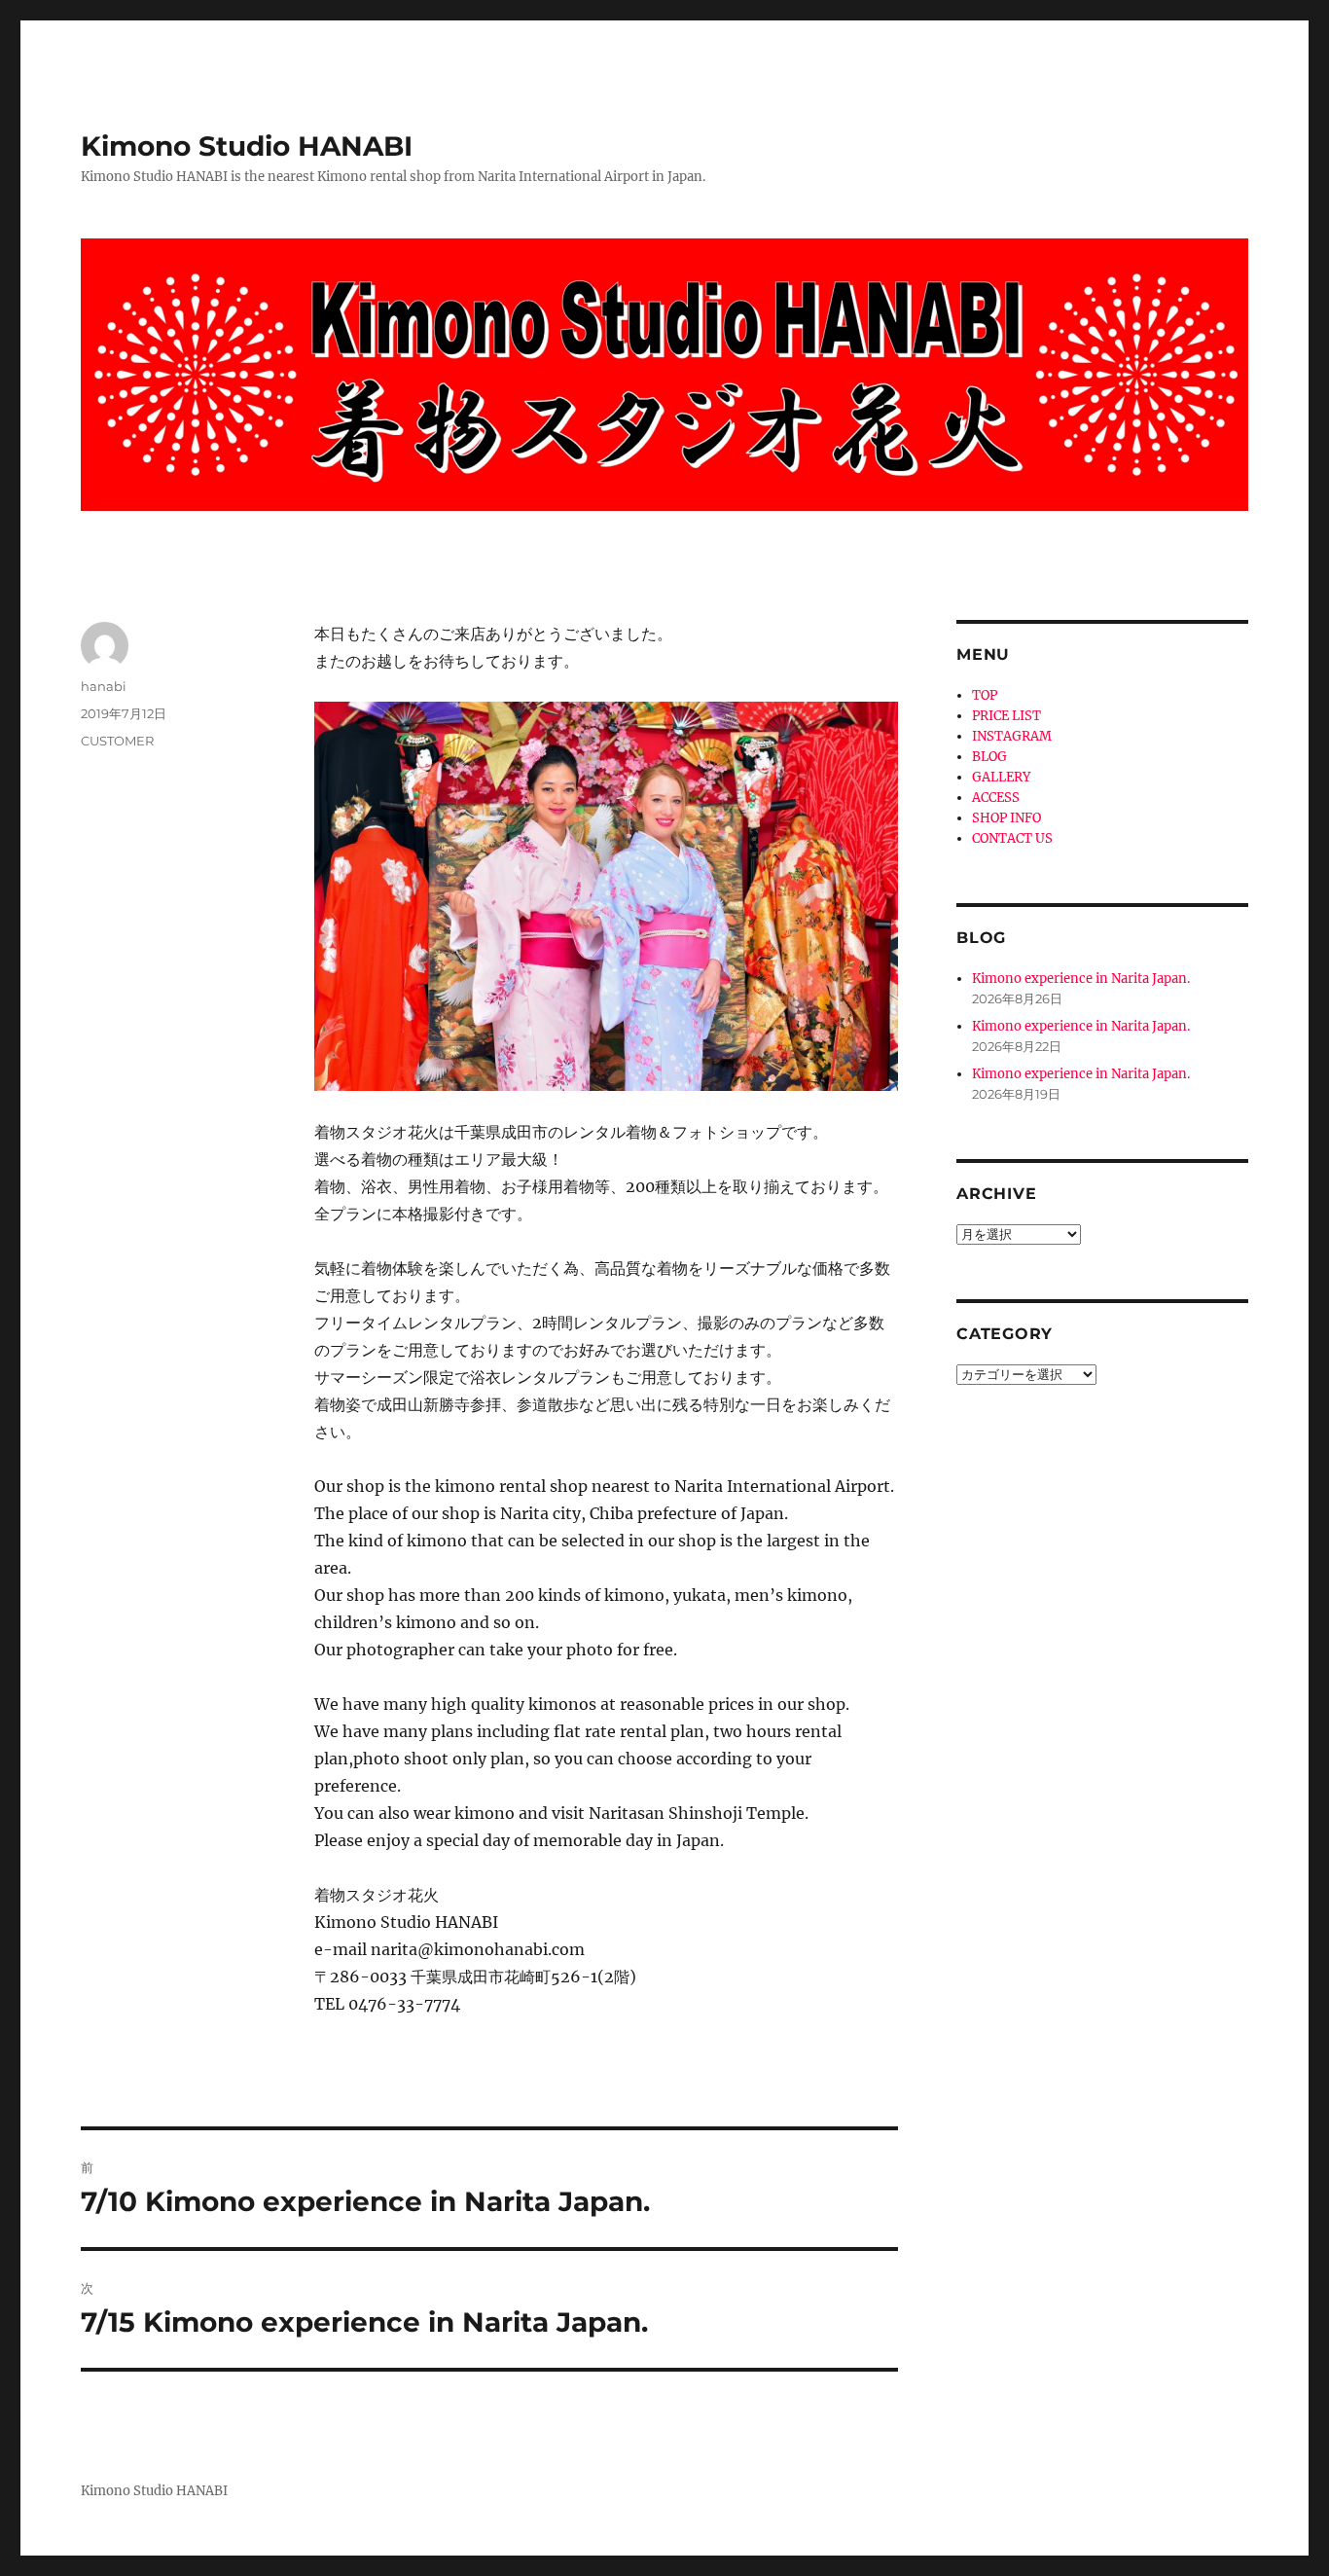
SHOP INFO (1006, 818)
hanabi (104, 686)
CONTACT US (1012, 838)
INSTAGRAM (1012, 736)
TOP (985, 695)
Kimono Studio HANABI (247, 146)
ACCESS (996, 798)
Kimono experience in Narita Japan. (1081, 979)
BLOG (989, 757)
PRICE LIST (1006, 716)
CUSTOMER (117, 741)
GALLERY (1001, 777)
